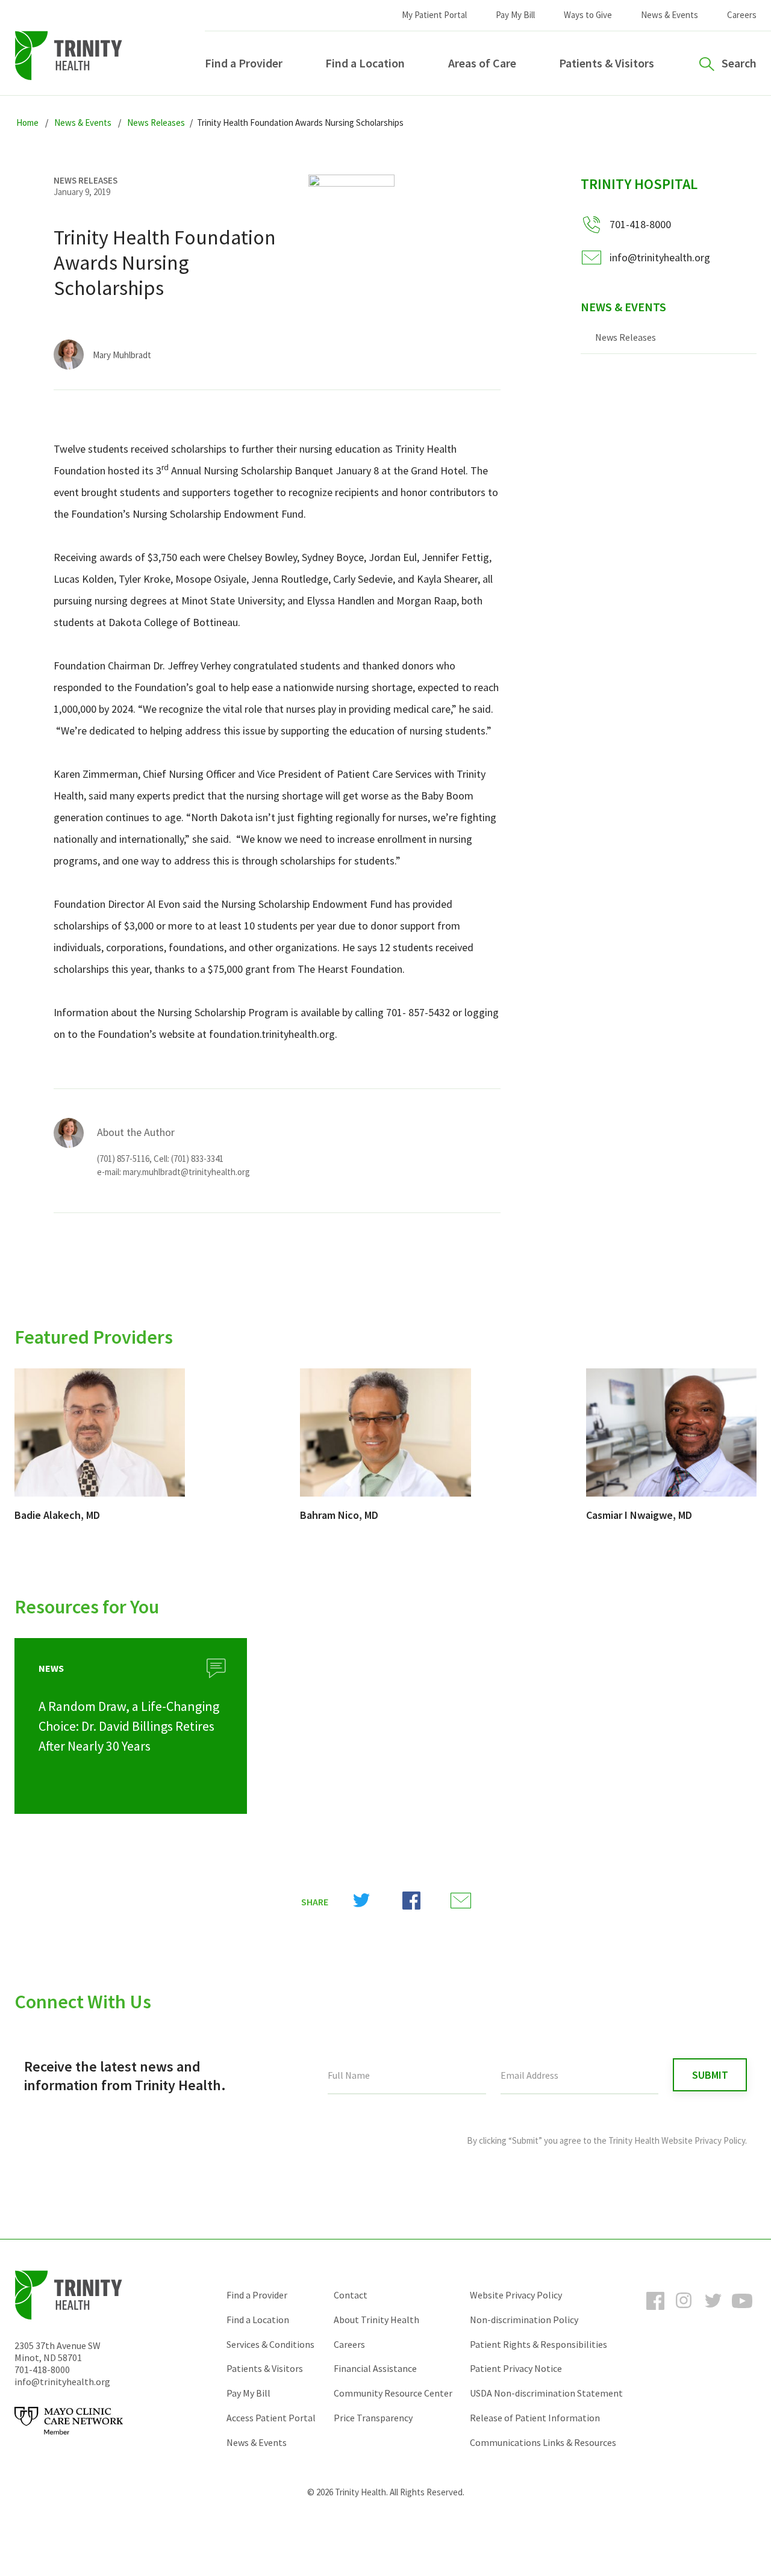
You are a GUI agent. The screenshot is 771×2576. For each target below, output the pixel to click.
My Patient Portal (434, 15)
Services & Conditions (270, 2344)
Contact (351, 2295)
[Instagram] (684, 2312)
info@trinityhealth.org (660, 257)
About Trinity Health (376, 2320)
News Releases (626, 337)
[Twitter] (713, 2312)
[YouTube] (742, 2312)
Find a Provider (244, 63)
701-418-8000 (42, 2370)
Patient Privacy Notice (516, 2368)
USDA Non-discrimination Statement (546, 2393)
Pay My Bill (515, 15)
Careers (742, 15)
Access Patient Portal (271, 2418)
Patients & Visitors (607, 63)
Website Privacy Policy (516, 2295)
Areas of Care (482, 63)
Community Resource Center (393, 2393)
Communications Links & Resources (543, 2442)
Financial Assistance (375, 2368)
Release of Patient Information (535, 2418)
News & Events (670, 15)
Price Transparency (373, 2418)
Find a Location (365, 63)
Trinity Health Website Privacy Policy (677, 2140)
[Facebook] (655, 2312)
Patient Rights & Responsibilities (538, 2344)
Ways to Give (588, 15)
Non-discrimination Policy (524, 2320)
